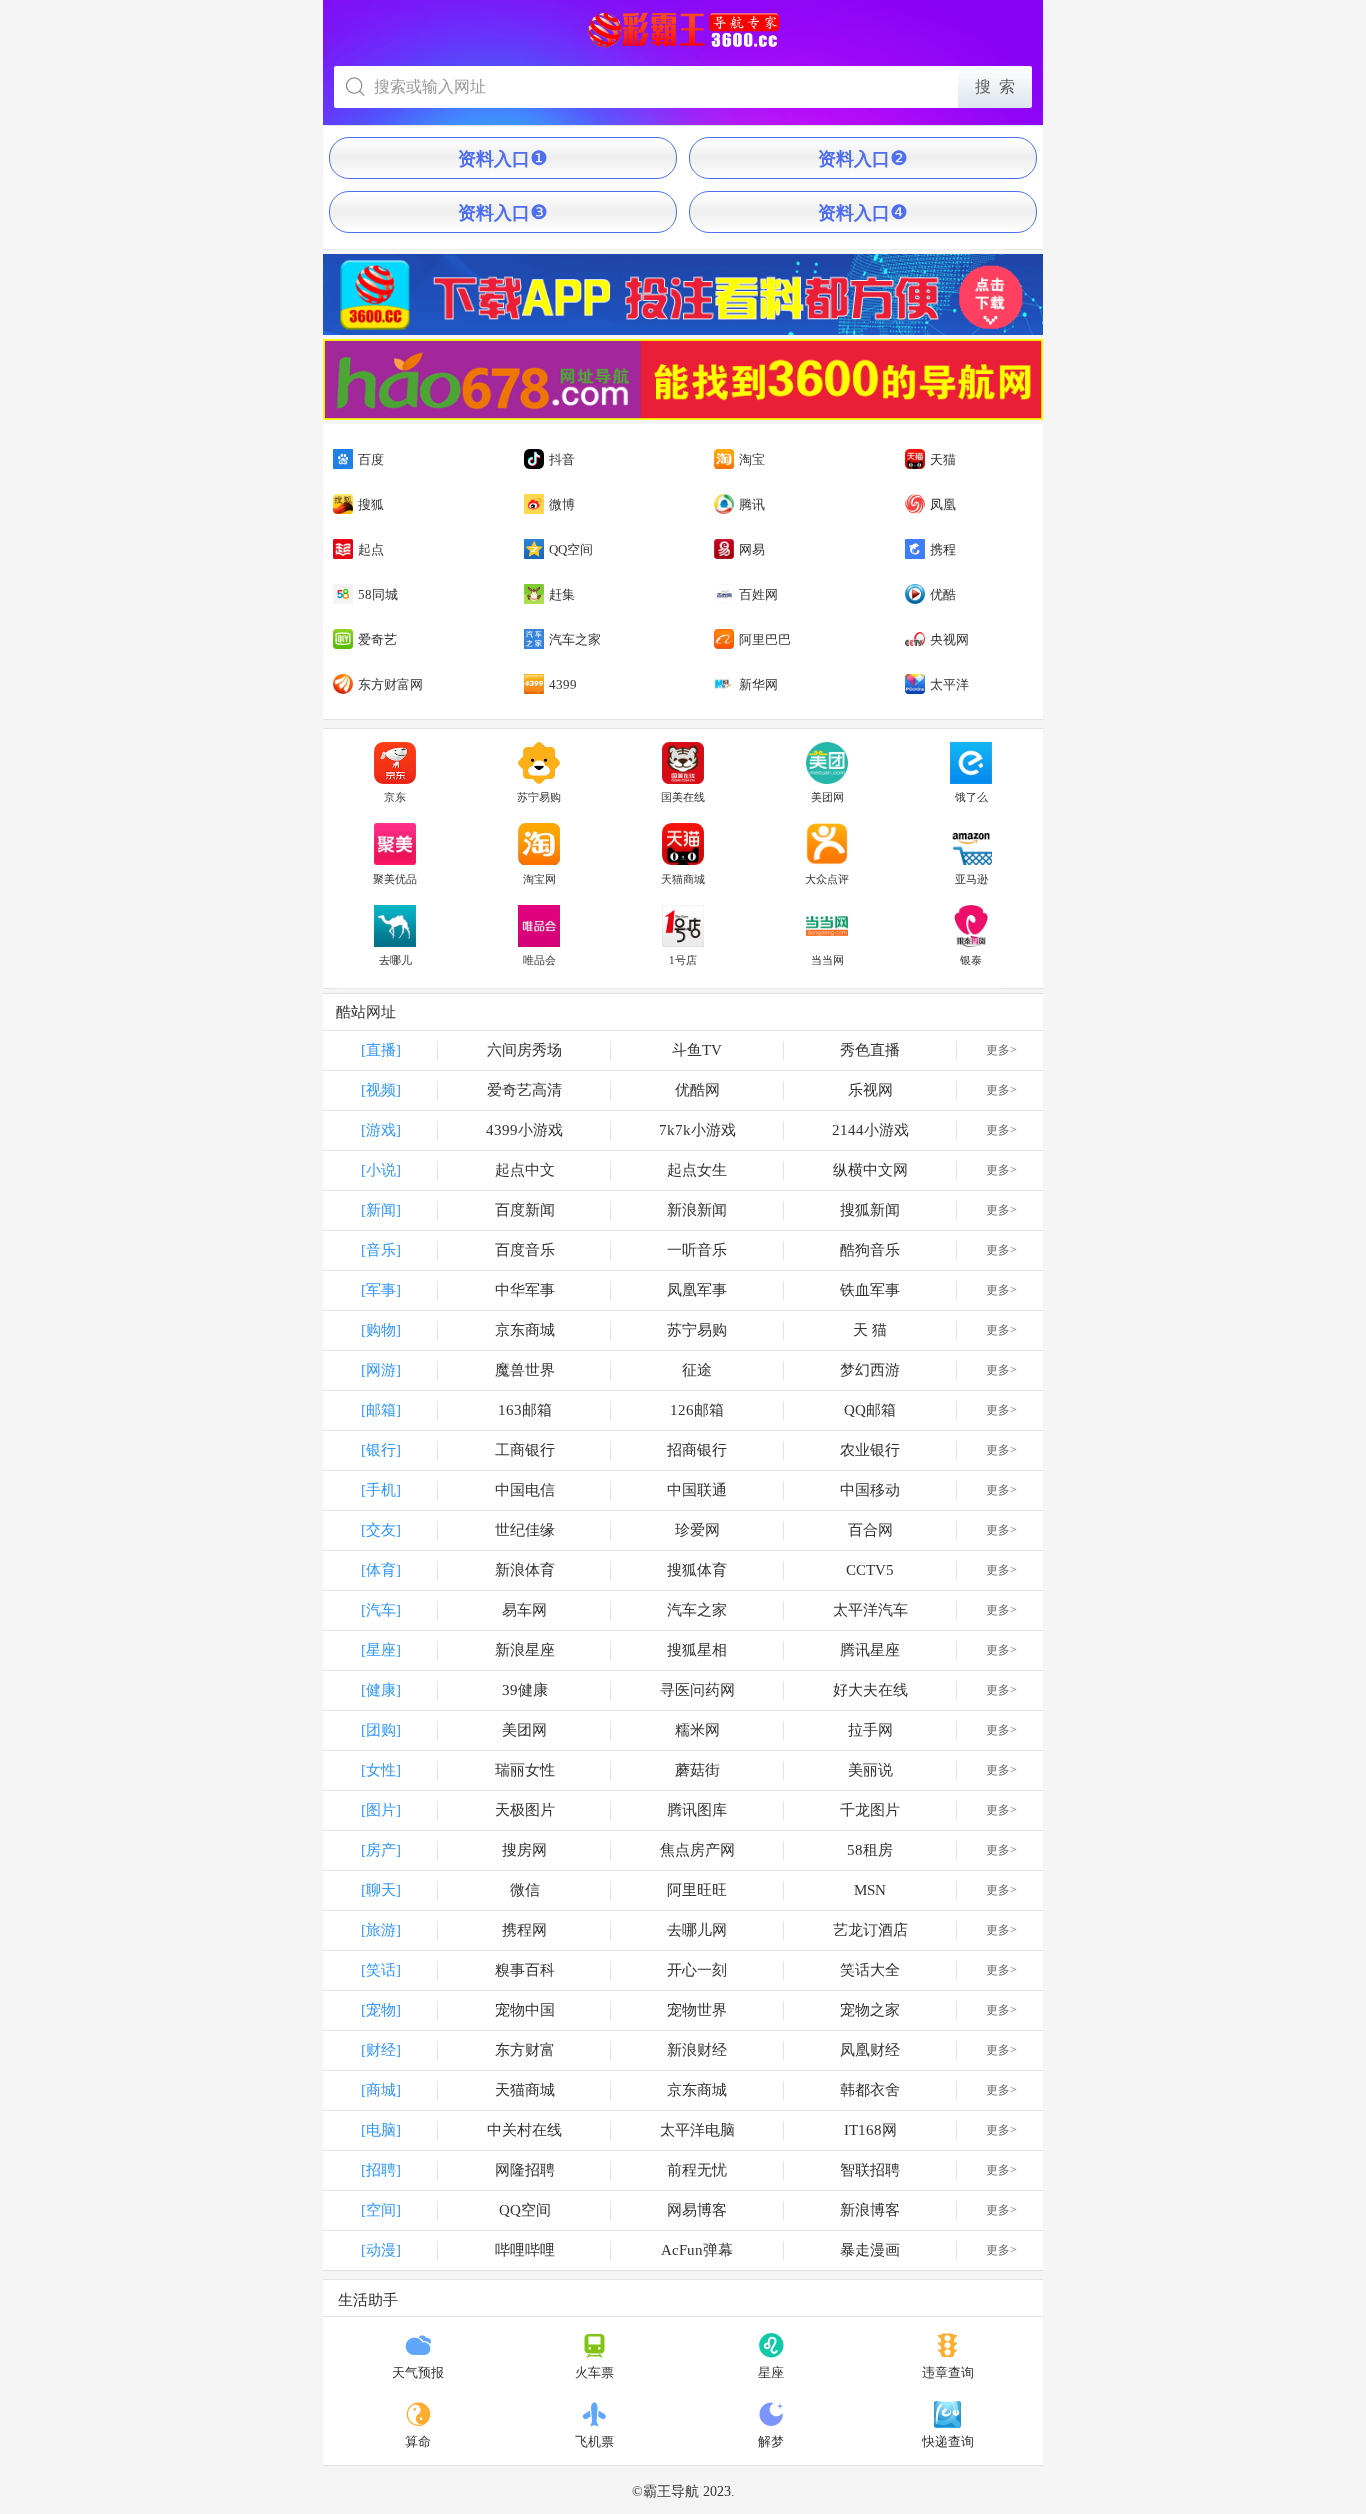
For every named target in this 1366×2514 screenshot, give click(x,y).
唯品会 (539, 960)
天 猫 (870, 1330)
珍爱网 (697, 1530)
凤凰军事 (697, 1290)
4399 (563, 684)
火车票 (594, 2372)
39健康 (525, 1690)
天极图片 (525, 1810)
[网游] (381, 1370)
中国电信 (525, 1490)
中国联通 (697, 1490)
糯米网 (697, 1730)
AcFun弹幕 (697, 2250)
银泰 (971, 960)
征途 (697, 1370)
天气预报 (418, 2372)
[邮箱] (381, 1410)
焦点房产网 (697, 1850)
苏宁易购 (539, 797)
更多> (1001, 1050)
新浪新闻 (697, 1210)
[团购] (381, 1730)
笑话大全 (870, 1970)
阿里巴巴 (765, 639)
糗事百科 (525, 1970)
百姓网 (758, 594)
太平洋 (949, 684)
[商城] (381, 2090)
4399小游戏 (524, 1130)
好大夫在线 (870, 1690)
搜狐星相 (697, 1650)
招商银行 (697, 1450)
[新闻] (381, 1210)
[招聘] (381, 2170)
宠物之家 (870, 2010)
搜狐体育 (697, 1570)
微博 (562, 504)
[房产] (381, 1850)
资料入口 (503, 158)
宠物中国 (525, 2010)
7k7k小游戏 (697, 1130)
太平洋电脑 (697, 2130)
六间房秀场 (524, 1050)
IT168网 (870, 2130)
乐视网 (870, 1090)
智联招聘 (870, 2170)
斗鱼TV (697, 1050)
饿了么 (971, 797)
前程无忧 (697, 2170)
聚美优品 (395, 879)
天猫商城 (683, 879)
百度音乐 (525, 1250)
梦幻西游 (870, 1370)
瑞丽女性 (525, 1770)
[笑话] (381, 1970)
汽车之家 (575, 639)
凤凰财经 (870, 2050)
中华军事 (525, 1290)
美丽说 (870, 1770)
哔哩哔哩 (525, 2250)
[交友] (381, 1530)
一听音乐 (697, 1250)
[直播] (381, 1050)
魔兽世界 (525, 1370)
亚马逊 (971, 879)
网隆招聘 (525, 2170)
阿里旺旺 (697, 1890)
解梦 (771, 2441)
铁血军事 (870, 1290)
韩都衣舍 (870, 2090)
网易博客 (697, 2210)
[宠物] (381, 2010)
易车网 (524, 1610)
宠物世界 (697, 2010)
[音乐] (381, 1250)
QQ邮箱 (870, 1410)
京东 (395, 797)
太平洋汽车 (870, 1610)
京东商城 (525, 1330)
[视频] (381, 1090)
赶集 (562, 594)
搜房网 (524, 1850)
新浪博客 (870, 2210)
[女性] (381, 1770)
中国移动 (870, 1490)
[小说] (381, 1170)
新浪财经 (697, 2050)
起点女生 (697, 1170)
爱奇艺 (377, 639)
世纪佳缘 (525, 1530)
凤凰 (943, 504)
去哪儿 (395, 960)
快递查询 (948, 2441)
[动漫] (381, 2250)
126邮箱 (697, 1410)
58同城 (378, 594)
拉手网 (870, 1730)
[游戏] (381, 1130)
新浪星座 (525, 1650)
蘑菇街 (697, 1770)
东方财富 (525, 2050)
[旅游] (381, 1930)
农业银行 (870, 1450)
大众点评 (827, 879)
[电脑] (381, 2130)
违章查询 (948, 2372)
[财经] (381, 2050)
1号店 (683, 960)
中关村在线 (524, 2130)
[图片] (381, 1810)
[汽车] (381, 1610)
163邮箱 (525, 1410)
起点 (371, 549)
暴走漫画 (870, 2250)
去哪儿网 (697, 1930)
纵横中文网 (870, 1170)
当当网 (827, 960)
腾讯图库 (697, 1810)
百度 (371, 459)
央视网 (949, 639)
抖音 (562, 459)
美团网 (827, 797)
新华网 (758, 684)
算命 (418, 2441)
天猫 (943, 459)
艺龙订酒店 (870, 1930)
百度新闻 (525, 1210)
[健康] (381, 1690)
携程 (943, 549)
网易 (752, 549)
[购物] (381, 1330)
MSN (870, 1890)
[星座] (381, 1650)
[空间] (381, 2210)
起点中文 (525, 1170)
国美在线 (683, 797)
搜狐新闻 (870, 1210)
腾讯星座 (870, 1650)
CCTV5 (870, 1570)
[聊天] (381, 1890)
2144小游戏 (870, 1130)
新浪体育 (525, 1570)
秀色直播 (870, 1050)
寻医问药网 (697, 1690)
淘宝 (752, 459)
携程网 (524, 1930)
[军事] (381, 1290)
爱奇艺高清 (524, 1090)
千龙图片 (870, 1810)
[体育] (381, 1570)
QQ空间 (571, 549)
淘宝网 (539, 879)
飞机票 (594, 2441)
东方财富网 (390, 684)
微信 (525, 1890)
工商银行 (525, 1450)
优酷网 (697, 1090)
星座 (771, 2372)
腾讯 (752, 504)
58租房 (870, 1850)
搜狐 (371, 504)
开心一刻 (697, 1970)
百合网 (870, 1530)
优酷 (943, 594)
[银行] (381, 1450)
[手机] (381, 1490)
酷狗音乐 (870, 1250)
